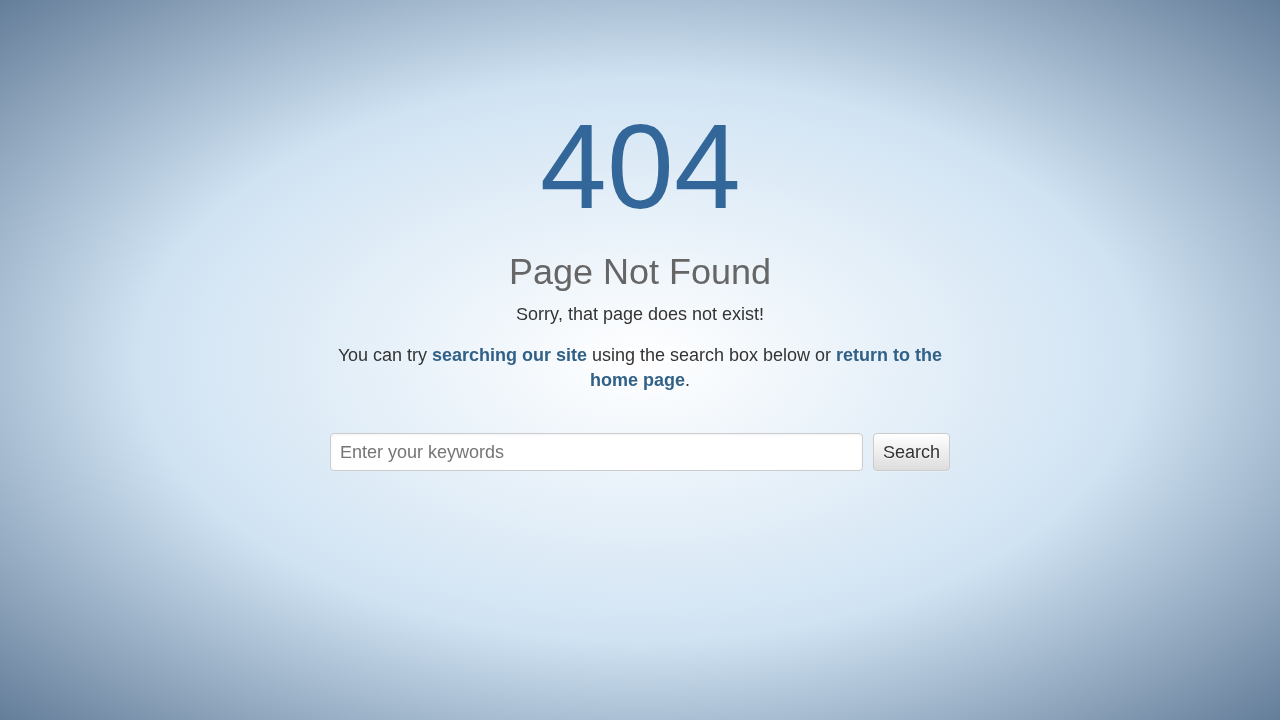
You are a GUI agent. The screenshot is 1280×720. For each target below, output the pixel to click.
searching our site (509, 355)
